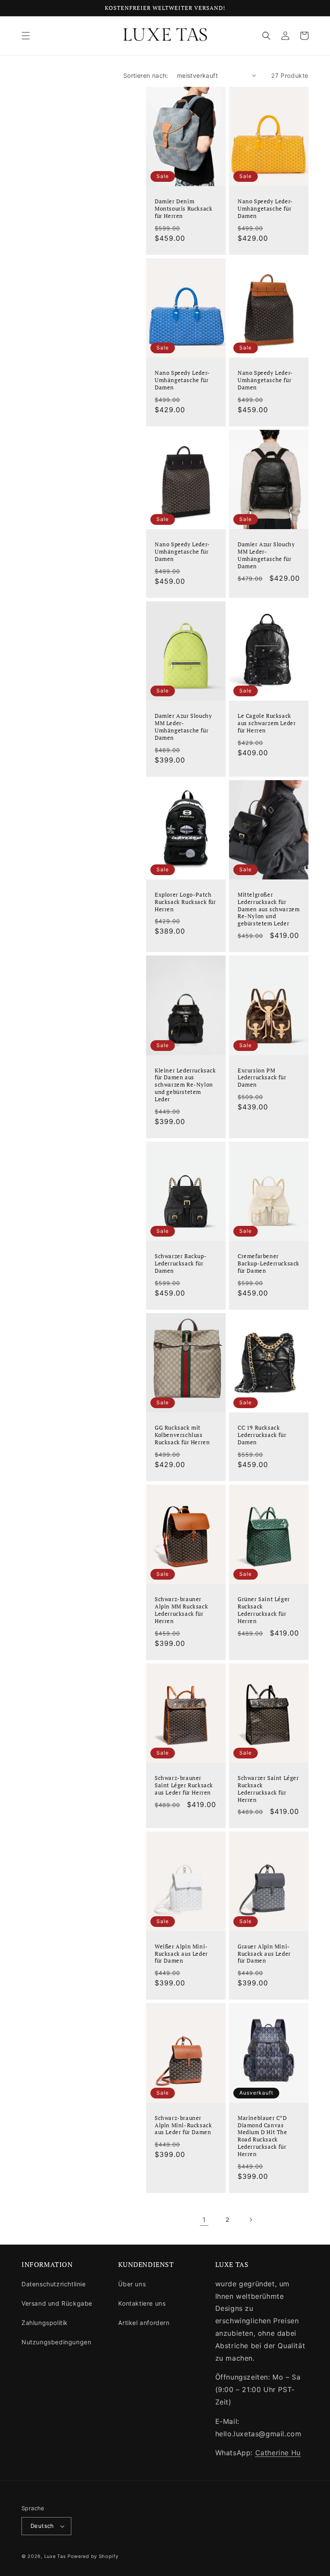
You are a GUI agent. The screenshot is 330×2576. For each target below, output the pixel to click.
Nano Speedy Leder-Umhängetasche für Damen (265, 209)
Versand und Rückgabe (57, 2303)
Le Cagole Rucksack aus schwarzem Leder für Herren (267, 723)
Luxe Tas (55, 2556)
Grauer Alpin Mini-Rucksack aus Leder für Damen (264, 1954)
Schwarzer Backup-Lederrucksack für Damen (181, 1263)
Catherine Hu (278, 2453)
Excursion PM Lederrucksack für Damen (262, 1078)
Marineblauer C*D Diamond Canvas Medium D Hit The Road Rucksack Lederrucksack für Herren (263, 2136)
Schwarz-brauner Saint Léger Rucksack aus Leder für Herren (184, 1785)
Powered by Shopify (93, 2556)
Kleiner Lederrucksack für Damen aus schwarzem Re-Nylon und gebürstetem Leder (185, 1085)
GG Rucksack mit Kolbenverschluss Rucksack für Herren (182, 1435)
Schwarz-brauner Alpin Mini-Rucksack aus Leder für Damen (183, 2125)
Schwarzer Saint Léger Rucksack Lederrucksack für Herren (268, 1789)
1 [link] (204, 2220)
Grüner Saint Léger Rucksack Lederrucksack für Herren (264, 1610)
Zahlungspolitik (45, 2323)
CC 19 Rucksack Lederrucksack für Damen (262, 1435)
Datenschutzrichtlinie (54, 2284)
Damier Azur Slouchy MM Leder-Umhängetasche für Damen (266, 555)
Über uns (132, 2284)
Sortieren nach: (146, 75)
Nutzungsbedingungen (56, 2342)
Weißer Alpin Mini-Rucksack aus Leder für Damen (181, 1954)
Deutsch (42, 2526)
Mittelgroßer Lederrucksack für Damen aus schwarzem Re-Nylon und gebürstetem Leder (269, 909)
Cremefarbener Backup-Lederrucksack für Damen (269, 1263)
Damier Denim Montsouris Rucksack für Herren (183, 209)
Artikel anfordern (144, 2323)
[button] (26, 36)
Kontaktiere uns (142, 2303)
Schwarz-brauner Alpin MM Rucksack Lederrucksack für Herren (181, 1610)
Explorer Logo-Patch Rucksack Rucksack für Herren (185, 902)
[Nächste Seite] (251, 2220)
